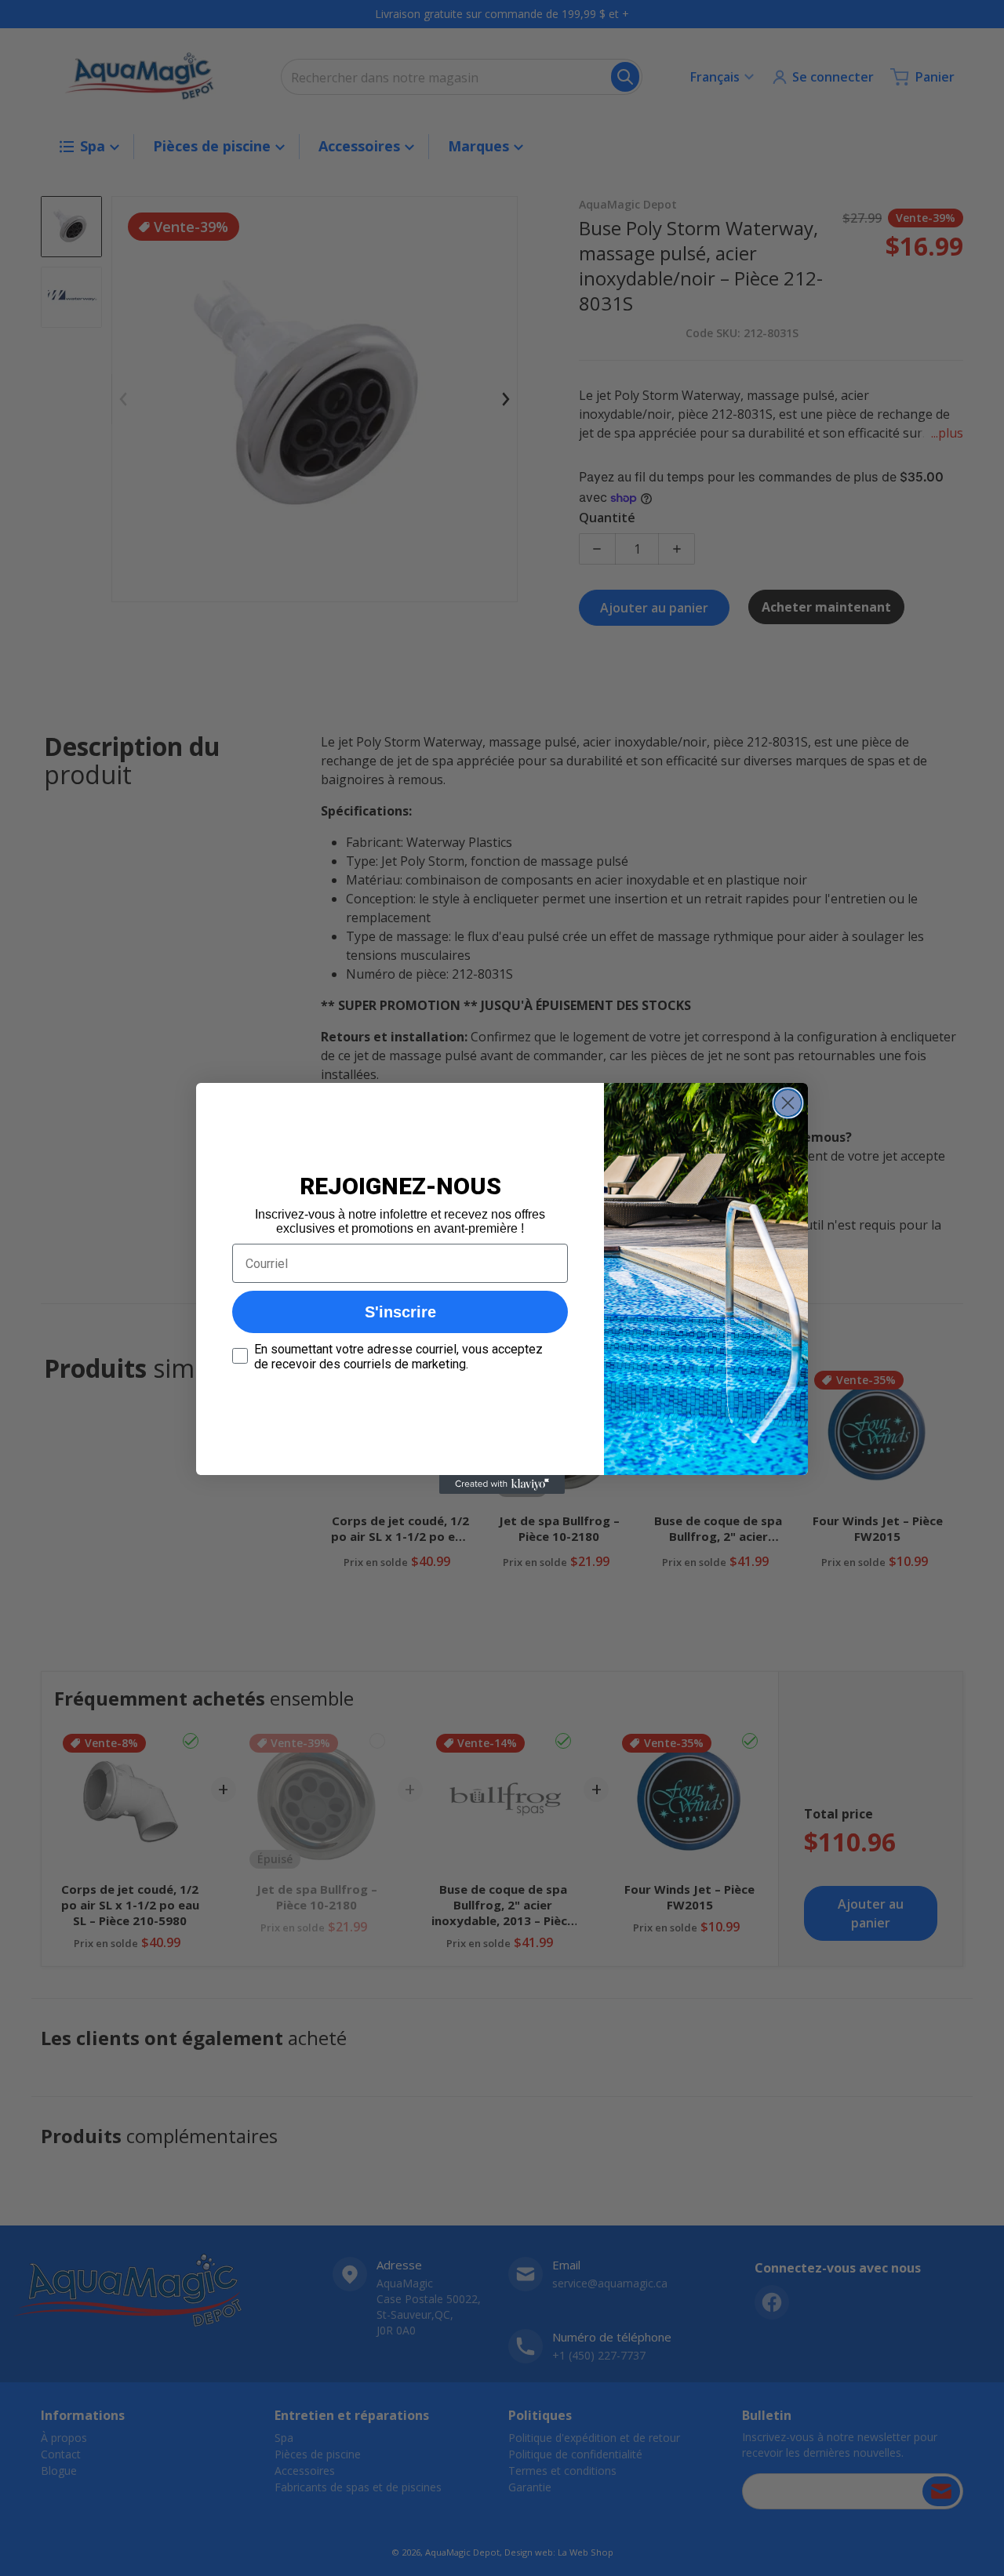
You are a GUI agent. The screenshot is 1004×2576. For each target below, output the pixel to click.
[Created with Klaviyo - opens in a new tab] (502, 1484)
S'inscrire (400, 1312)
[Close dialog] (788, 1103)
